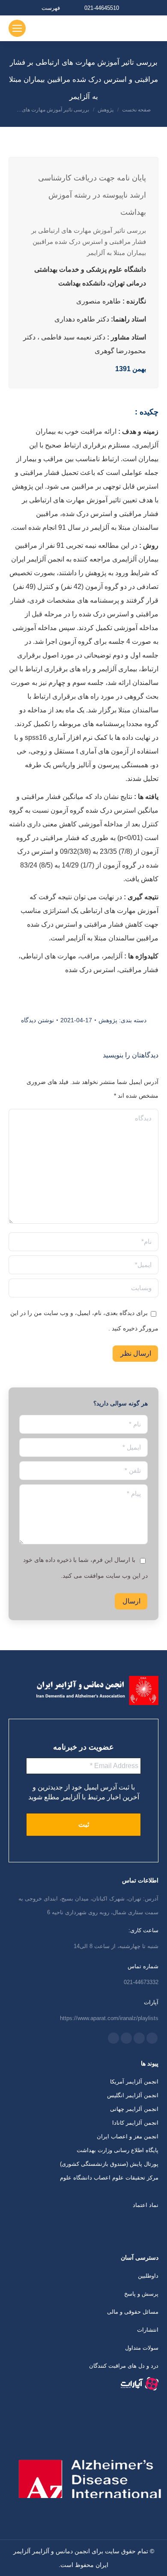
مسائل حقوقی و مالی (133, 2312)
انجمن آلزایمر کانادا (135, 2123)
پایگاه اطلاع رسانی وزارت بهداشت (118, 2150)
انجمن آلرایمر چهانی (134, 2109)
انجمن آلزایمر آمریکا (134, 2082)
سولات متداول (142, 2348)
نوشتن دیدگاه (37, 1020)
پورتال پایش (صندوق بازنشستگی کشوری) (109, 2164)
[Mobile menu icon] (17, 28)
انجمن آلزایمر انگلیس (133, 2095)
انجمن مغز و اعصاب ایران (128, 2136)
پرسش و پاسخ (141, 2294)
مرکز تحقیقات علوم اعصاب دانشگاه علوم (109, 2178)
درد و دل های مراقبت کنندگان (124, 2366)
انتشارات (148, 2330)
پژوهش (108, 1020)
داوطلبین (148, 2276)
